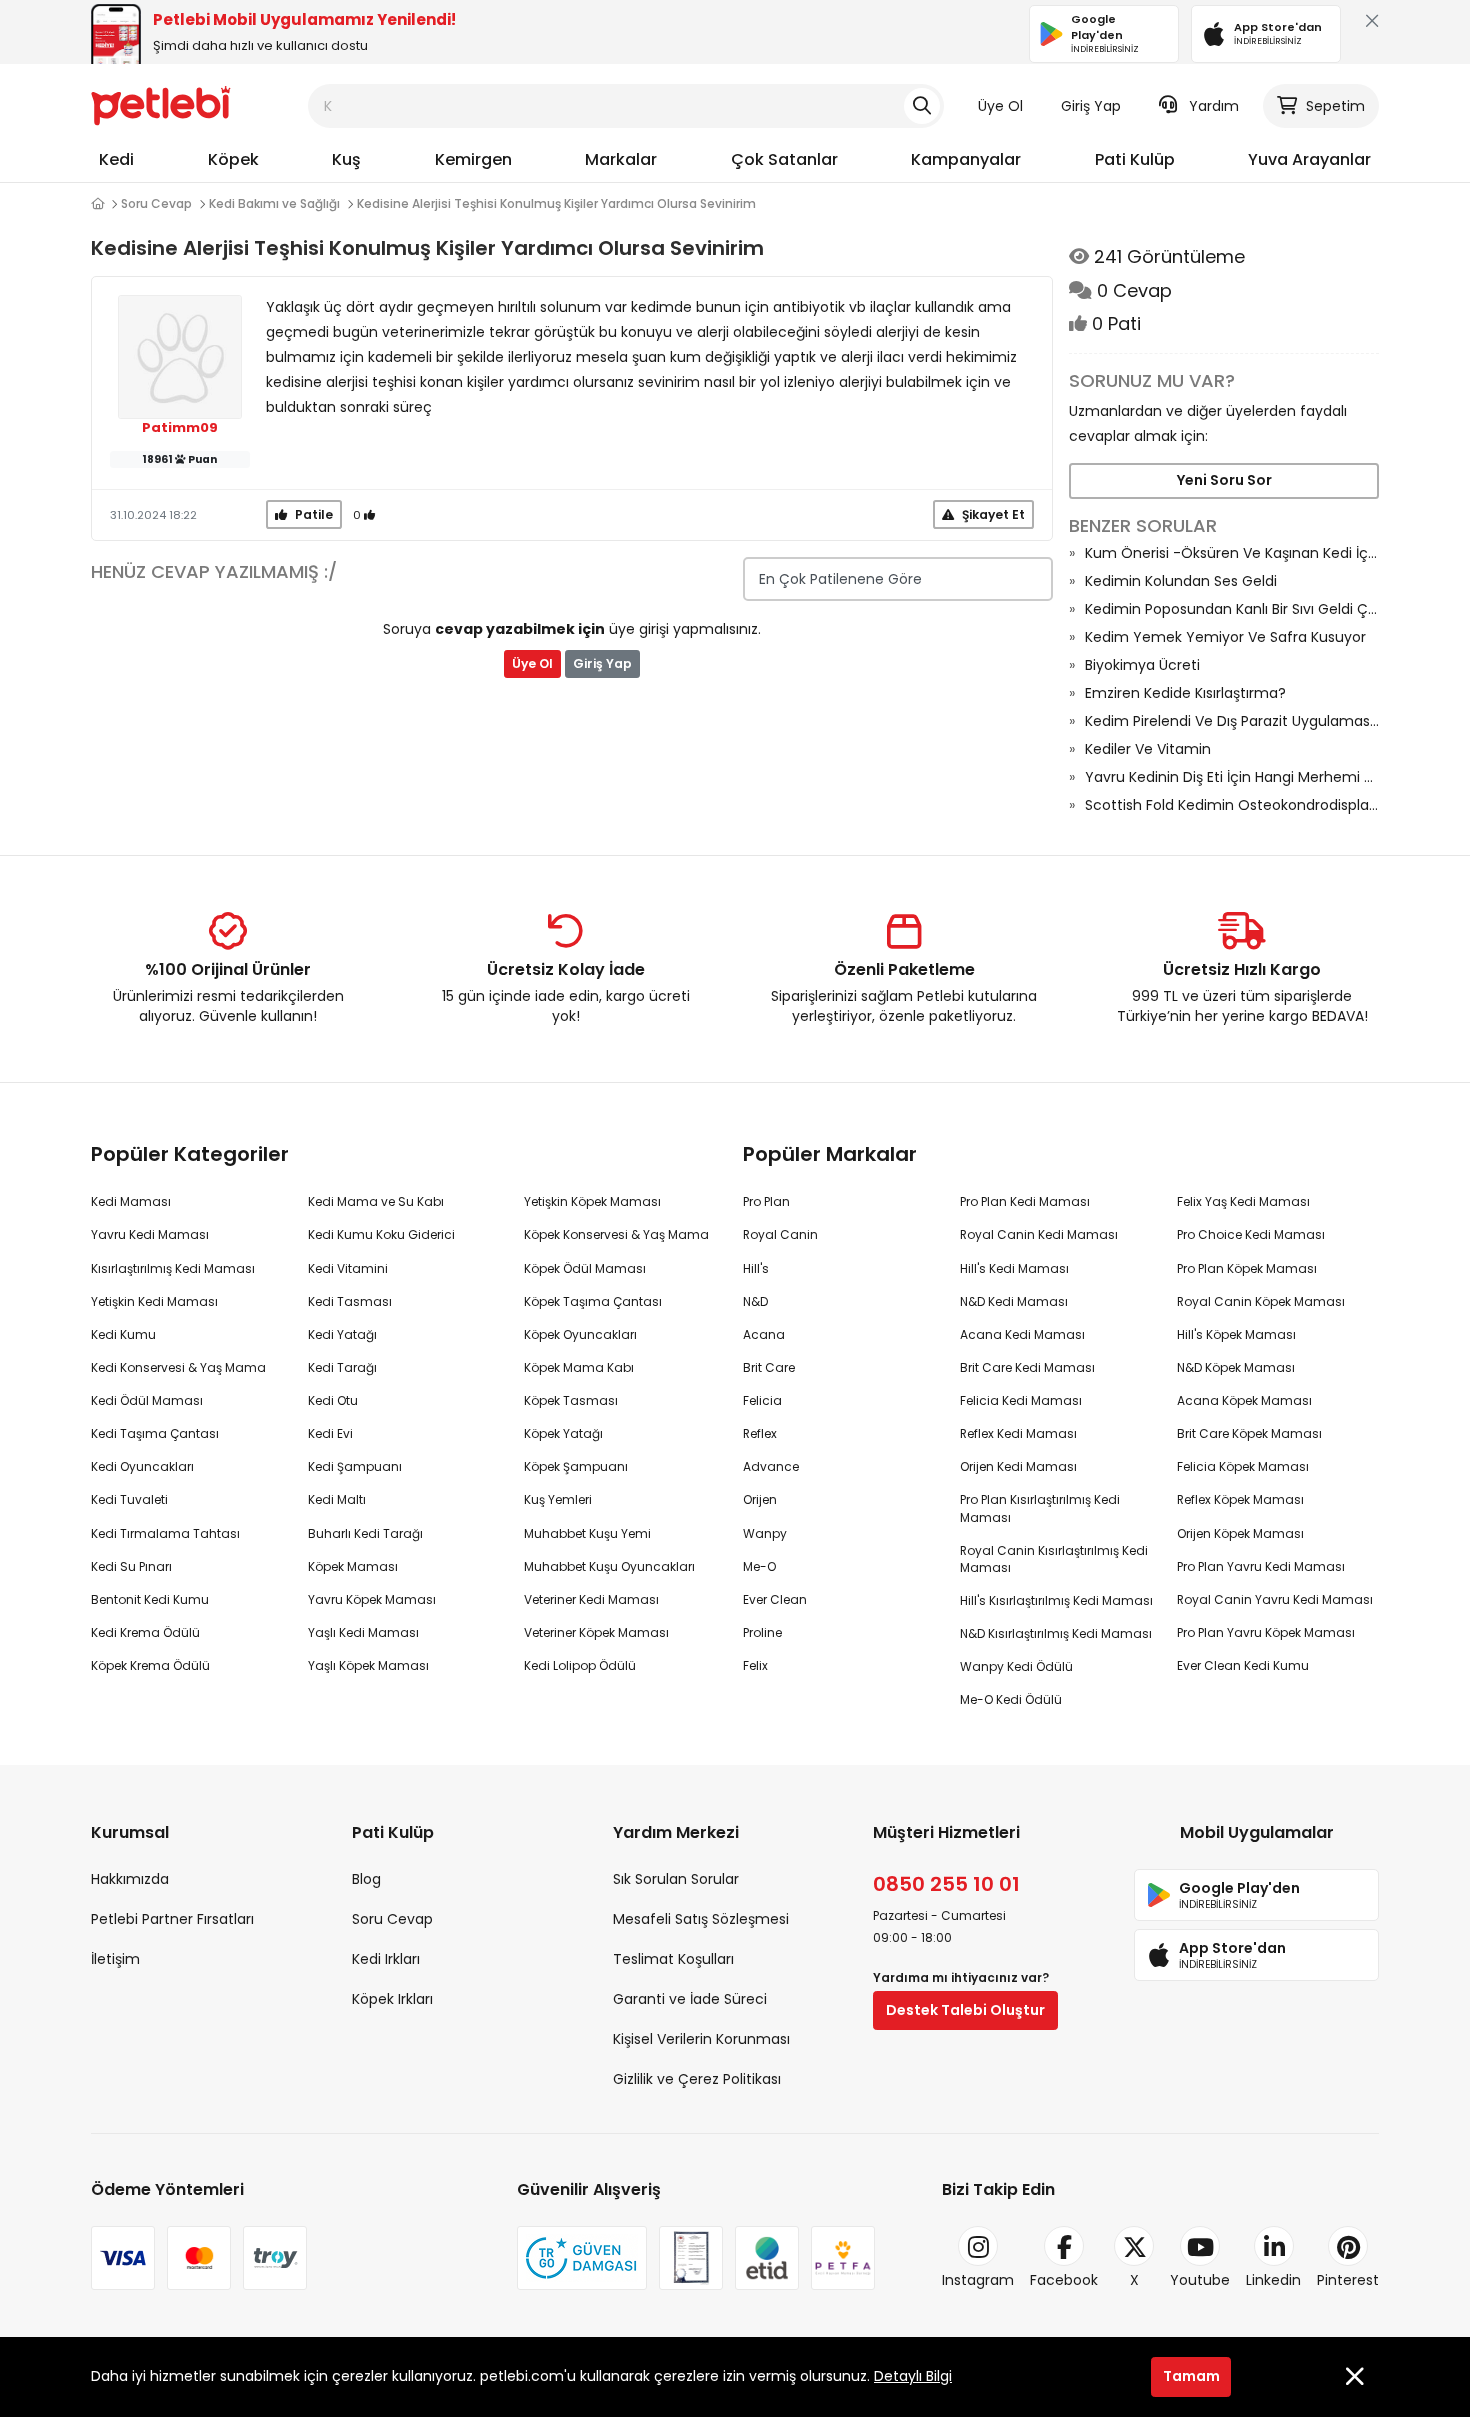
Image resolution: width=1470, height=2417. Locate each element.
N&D (755, 1301)
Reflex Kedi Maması (1018, 1433)
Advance (771, 1466)
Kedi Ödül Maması (147, 1400)
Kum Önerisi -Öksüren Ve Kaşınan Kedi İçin (1232, 553)
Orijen (760, 1499)
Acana (764, 1334)
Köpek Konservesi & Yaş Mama (616, 1234)
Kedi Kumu (123, 1334)
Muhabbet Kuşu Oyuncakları (609, 1566)
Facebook (1064, 2280)
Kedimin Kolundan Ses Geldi (1181, 581)
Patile (312, 514)
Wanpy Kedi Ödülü (1016, 1666)
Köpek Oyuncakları (580, 1334)
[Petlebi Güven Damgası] (582, 2258)
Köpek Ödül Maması (585, 1268)
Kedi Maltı (337, 1499)
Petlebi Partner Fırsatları (172, 1919)
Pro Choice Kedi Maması (1251, 1234)
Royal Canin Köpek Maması (1261, 1301)
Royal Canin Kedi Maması (1039, 1234)
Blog (366, 1879)
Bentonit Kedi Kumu (150, 1599)
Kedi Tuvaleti (129, 1499)
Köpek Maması (353, 1566)
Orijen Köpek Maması (1240, 1533)
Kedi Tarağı (342, 1367)
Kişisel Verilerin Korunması (701, 2039)
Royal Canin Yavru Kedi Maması (1275, 1599)
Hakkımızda (130, 1879)
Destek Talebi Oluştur (965, 2010)
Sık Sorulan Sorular (676, 1879)
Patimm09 (180, 428)
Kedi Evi (330, 1433)
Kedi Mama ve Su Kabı (376, 1201)
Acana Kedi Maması (1022, 1334)
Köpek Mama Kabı (579, 1367)
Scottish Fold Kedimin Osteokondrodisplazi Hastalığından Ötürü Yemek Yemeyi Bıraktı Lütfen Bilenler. (1232, 805)
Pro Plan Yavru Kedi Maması (1261, 1566)
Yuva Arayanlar (1309, 159)
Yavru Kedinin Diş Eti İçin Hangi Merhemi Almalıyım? (1232, 777)
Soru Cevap (156, 203)
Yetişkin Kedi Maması (154, 1301)
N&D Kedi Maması (1014, 1301)
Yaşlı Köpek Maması (368, 1665)
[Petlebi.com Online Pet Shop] (161, 105)
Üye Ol (1000, 106)
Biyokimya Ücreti (1142, 665)
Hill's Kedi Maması (1014, 1268)
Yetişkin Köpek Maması (592, 1201)
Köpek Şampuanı (576, 1466)
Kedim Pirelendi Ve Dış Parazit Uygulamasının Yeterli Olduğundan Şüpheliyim (1232, 721)
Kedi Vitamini (348, 1268)
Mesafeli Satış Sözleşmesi (701, 1919)
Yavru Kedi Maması (150, 1234)
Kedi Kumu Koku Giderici (381, 1234)
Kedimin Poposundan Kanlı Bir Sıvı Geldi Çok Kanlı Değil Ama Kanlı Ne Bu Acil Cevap (1232, 609)
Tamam (1191, 2376)
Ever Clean (775, 1599)
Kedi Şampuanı (355, 1466)
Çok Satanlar (784, 159)
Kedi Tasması (350, 1301)
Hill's (756, 1268)
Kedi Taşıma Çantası (155, 1433)
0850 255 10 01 (946, 1884)
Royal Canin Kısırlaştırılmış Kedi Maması (1054, 1559)
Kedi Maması (131, 1201)
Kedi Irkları (386, 1959)
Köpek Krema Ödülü (150, 1665)
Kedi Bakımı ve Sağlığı (274, 203)
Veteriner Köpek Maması (596, 1632)
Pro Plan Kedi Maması (1025, 1201)
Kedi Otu (333, 1400)
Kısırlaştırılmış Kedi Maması (173, 1268)
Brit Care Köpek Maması (1249, 1433)
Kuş (346, 159)
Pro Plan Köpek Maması (1247, 1268)
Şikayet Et (992, 514)
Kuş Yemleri (558, 1499)
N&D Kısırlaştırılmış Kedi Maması (1056, 1633)
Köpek (233, 159)
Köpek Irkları (392, 1999)
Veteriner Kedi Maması (591, 1599)
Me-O (759, 1566)
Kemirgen (473, 159)
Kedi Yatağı (342, 1334)
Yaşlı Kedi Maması (363, 1632)
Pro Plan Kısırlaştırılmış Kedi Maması (1040, 1508)
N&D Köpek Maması (1236, 1367)
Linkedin (1273, 2280)
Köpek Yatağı (563, 1433)
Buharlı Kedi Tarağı (365, 1533)
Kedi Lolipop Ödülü (580, 1665)
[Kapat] (1368, 25)
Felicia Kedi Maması (1021, 1400)
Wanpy (765, 1533)
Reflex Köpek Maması (1240, 1499)
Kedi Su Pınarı (131, 1566)
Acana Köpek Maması (1244, 1400)
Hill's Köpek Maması (1236, 1334)
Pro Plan (766, 1201)
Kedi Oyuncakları (142, 1466)
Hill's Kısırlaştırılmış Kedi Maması (1056, 1600)
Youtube (1200, 2280)
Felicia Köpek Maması (1243, 1466)
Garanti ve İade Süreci (690, 1999)
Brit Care (769, 1367)
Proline (762, 1632)
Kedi (116, 159)
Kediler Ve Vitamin (1148, 749)
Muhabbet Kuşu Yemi (587, 1533)
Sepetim (1335, 106)
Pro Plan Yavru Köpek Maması (1266, 1632)
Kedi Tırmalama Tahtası (165, 1533)
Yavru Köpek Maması (372, 1599)
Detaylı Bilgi (913, 2376)
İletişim (115, 1959)
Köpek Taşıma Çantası (593, 1301)
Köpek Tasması (571, 1400)
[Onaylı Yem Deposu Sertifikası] (691, 2258)
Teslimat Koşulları (673, 1959)
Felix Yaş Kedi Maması (1243, 1201)
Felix (755, 1665)
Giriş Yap (1091, 106)
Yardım (1214, 106)
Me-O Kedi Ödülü (1011, 1699)
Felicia (762, 1400)
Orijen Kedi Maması (1018, 1466)
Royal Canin (780, 1234)
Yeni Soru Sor (1224, 480)
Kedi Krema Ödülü (145, 1632)
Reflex (760, 1433)
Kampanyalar (966, 159)
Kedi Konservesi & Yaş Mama (178, 1367)
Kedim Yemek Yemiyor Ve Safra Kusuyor (1225, 637)
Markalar (621, 159)
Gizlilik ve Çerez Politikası (697, 2079)
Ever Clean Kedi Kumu (1243, 1665)
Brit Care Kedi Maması (1027, 1367)
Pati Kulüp (1135, 159)
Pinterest (1348, 2280)
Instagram (978, 2280)
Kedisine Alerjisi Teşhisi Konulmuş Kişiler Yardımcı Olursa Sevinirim (556, 203)
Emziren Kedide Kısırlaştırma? (1185, 693)
